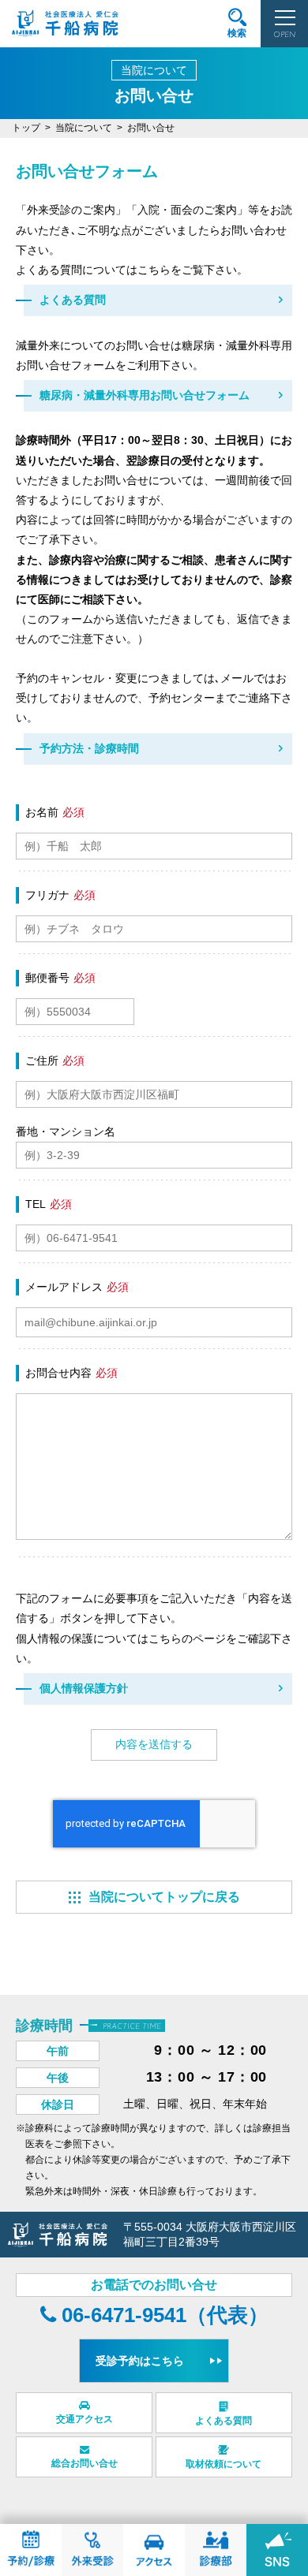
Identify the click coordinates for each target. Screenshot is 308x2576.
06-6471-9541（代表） (162, 2315)
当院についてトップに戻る (164, 1897)
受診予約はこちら (140, 2361)
